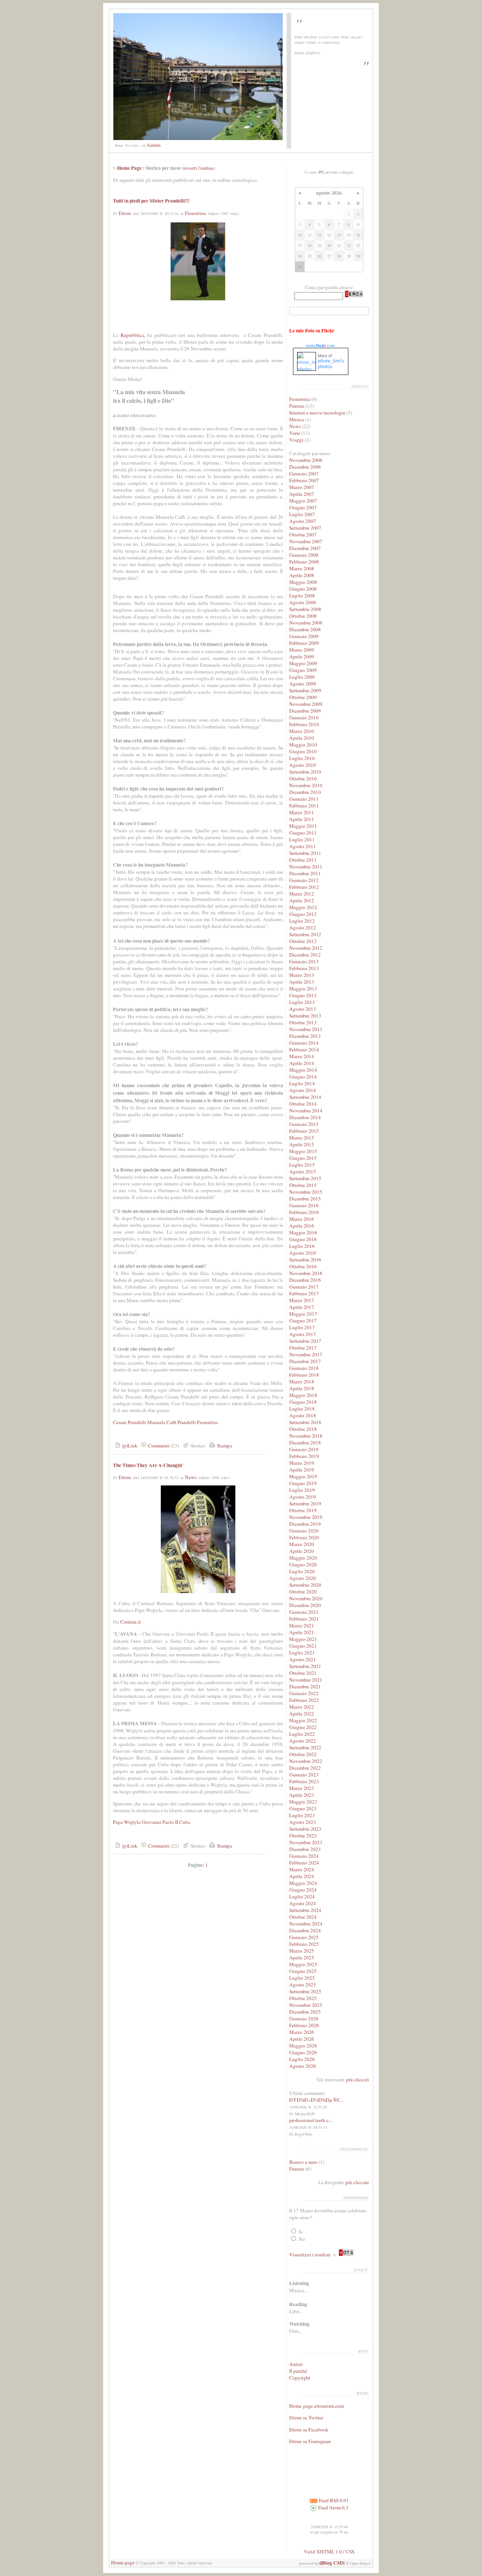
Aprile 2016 (302, 1226)
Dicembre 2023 (305, 1849)
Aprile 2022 (302, 1714)
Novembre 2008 (306, 623)
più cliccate (357, 2182)
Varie (295, 433)
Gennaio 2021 (304, 1612)
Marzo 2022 (302, 1707)
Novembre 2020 (306, 1598)
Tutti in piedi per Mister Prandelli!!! (151, 201)
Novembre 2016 (306, 1273)
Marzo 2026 (302, 2032)
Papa (118, 1822)
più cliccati (358, 2079)
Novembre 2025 (306, 2005)
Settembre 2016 (305, 1260)
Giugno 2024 (303, 1890)
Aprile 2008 (302, 575)
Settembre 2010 (305, 772)
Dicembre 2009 (305, 711)
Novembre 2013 (306, 1029)
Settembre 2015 (305, 1178)
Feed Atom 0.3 (333, 2507)
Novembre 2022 (306, 1761)
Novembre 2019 (306, 1517)
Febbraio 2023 (304, 1781)
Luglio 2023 (302, 1815)
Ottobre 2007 (303, 535)
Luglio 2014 (302, 1083)
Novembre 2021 (306, 1680)
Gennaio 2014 (304, 1043)
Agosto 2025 (303, 1985)
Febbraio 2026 (304, 2025)
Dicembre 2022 (305, 1768)
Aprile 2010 (302, 738)
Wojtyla (132, 1822)
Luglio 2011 (302, 839)
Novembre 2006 (306, 460)
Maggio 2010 (303, 745)
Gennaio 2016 (304, 1205)
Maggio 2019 (303, 1476)
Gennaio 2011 (304, 799)
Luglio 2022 (302, 1734)
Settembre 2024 (305, 1910)
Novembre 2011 (306, 867)
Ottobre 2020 (303, 1592)
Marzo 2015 (302, 1138)
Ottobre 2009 (303, 697)
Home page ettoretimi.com (317, 2406)
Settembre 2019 (305, 1504)
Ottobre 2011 (303, 860)
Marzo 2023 (302, 1788)
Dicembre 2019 (305, 1524)
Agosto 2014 (303, 1090)
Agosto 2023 (303, 1822)
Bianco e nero (303, 2162)
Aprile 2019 (302, 1470)
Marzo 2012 (302, 894)
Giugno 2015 (303, 1158)
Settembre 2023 (305, 1829)
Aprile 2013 (302, 982)
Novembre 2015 (306, 1192)
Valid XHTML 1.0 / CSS (329, 2552)
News (191, 1477)
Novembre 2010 (306, 785)
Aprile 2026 (302, 2039)
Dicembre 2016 (305, 1280)
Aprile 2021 (302, 1632)
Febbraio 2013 (304, 968)
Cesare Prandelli (130, 1422)
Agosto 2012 (303, 928)
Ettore (125, 213)
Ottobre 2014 (303, 1104)
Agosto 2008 (303, 602)
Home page (123, 2562)
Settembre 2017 (305, 1341)
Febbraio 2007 (304, 480)
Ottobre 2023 (303, 1836)
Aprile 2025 (302, 1958)
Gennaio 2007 (304, 474)
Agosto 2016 (303, 1253)
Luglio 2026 (302, 2059)
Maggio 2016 (303, 1232)
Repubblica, (133, 335)
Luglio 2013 (302, 1002)
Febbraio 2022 (304, 1700)
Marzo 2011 (302, 812)
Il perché (298, 2371)
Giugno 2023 (303, 1808)
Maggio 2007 (303, 501)
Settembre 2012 (305, 934)
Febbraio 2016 (304, 1212)
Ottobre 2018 (303, 1429)
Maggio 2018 (303, 1395)
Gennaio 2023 (304, 1775)
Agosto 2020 (303, 1578)
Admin (154, 145)
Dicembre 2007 (305, 548)
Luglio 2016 (302, 1246)
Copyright (300, 2378)
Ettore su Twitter (306, 2418)
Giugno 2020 (303, 1564)
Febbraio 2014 (304, 1050)
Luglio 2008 (302, 596)
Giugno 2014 (303, 1077)
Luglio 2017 (302, 1327)
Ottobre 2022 (303, 1754)
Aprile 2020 (302, 1551)
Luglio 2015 (302, 1165)
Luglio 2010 (302, 758)
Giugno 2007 (303, 507)
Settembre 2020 (305, 1585)
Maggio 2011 (303, 826)
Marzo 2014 (302, 1056)
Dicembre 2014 (305, 1117)
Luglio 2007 (302, 514)
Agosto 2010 (303, 765)
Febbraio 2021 (304, 1619)
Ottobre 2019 (303, 1510)
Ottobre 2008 (303, 616)
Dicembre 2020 (305, 1605)
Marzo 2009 (302, 650)
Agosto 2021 (303, 1659)
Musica (297, 419)
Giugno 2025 (303, 1971)
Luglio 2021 (302, 1653)
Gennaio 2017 (304, 1287)
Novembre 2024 (306, 1924)
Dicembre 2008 (305, 629)
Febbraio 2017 (304, 1293)
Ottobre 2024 (303, 1917)
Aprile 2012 (302, 900)
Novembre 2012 (306, 948)
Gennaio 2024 (304, 1856)
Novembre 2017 (306, 1354)
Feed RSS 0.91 (333, 2500)
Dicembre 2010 (305, 792)
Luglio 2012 (302, 921)
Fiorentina (195, 213)
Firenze (297, 406)
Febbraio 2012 (304, 887)
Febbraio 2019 (304, 1456)
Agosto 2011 (303, 846)
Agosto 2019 (303, 1497)
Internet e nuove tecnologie (317, 413)
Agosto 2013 (303, 1009)
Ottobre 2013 (303, 1022)
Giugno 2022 (303, 1727)
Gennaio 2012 (304, 880)
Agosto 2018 (303, 1415)
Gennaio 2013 (304, 961)
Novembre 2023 (306, 1842)
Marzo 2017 (302, 1300)
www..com (320, 346)
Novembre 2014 (306, 1111)
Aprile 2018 (302, 1388)
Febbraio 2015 (304, 1131)
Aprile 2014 (302, 1063)
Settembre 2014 (305, 1097)
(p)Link (129, 1446)
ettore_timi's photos (331, 364)
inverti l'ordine (198, 168)
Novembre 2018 (306, 1436)
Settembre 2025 (305, 1991)
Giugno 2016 (303, 1239)
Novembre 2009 (306, 704)
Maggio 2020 (303, 1558)
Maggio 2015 (303, 1151)
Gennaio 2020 (304, 1531)
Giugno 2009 (303, 670)
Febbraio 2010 (304, 724)
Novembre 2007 (306, 541)
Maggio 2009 (303, 663)
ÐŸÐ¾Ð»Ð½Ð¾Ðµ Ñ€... (316, 2100)
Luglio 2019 (302, 1490)
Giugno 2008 (303, 589)
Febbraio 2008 (304, 562)
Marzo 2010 (302, 731)
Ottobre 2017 (303, 1348)
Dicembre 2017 (305, 1361)
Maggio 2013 (303, 989)
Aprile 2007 (302, 494)
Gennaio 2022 (304, 1693)
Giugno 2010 (303, 751)
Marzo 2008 (302, 568)
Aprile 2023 (302, 1795)
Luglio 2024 (302, 1897)
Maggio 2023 (303, 1802)
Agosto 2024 (303, 1903)
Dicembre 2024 (305, 1930)
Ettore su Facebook (309, 2430)
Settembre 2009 (305, 690)
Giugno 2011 (303, 833)
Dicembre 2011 (305, 873)
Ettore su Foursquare (310, 2441)
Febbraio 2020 (304, 1537)
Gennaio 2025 (304, 1937)
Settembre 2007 (305, 528)
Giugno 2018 (303, 1402)
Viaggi (296, 440)
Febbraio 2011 (304, 806)
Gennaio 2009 (304, 636)
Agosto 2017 (303, 1334)
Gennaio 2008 (304, 555)
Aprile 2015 (302, 1144)
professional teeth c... (311, 2120)
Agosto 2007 (303, 521)
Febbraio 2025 (304, 1944)
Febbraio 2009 (304, 643)
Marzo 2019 (302, 1463)
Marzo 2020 (302, 1544)
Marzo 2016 (302, 1219)
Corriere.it (130, 1622)
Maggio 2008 (303, 582)
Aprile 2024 (302, 1876)
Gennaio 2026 (304, 2018)
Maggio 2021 (303, 1639)
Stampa (224, 1446)
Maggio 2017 (303, 1314)
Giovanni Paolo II (160, 1822)
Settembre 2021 (305, 1666)
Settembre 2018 (305, 1422)
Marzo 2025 (302, 1951)
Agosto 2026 (303, 2066)
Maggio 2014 (303, 1070)
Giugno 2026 (303, 2052)
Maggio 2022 (303, 1720)
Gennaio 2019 (304, 1449)
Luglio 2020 (302, 1571)
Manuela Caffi (162, 1422)
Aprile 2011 (302, 819)
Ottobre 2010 (303, 778)
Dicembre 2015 (305, 1199)
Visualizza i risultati (310, 2255)
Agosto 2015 (303, 1171)
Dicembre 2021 (305, 1686)
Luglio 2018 (302, 1409)
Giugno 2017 (303, 1321)
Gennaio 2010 (304, 718)
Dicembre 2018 (305, 1443)
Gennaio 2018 (304, 1368)
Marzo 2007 (302, 487)
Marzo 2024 (302, 1869)
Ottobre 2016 (303, 1266)
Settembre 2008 (305, 609)
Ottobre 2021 (303, 1673)
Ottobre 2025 (303, 1998)
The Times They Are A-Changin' (148, 1465)
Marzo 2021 (302, 1625)
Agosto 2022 (303, 1741)
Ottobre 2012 (303, 941)
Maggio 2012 (303, 907)
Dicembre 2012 (305, 955)
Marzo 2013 (302, 975)
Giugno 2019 (303, 1483)
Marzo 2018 (302, 1382)
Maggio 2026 (303, 2046)
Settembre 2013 (305, 1016)
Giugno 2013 (303, 995)
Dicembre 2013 (305, 1036)
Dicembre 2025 (305, 2012)
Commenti (158, 1446)
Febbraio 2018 (304, 1375)
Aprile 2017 (302, 1307)
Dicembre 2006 (305, 467)
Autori (296, 2364)
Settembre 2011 (305, 853)
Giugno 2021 (303, 1646)
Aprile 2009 (302, 657)
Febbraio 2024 (304, 1863)
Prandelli (187, 1422)
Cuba (185, 1822)
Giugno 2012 (303, 914)
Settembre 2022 (305, 1747)
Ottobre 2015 (303, 1185)
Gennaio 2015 (304, 1124)
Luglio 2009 (302, 677)
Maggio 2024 (303, 1883)
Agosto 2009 (303, 684)
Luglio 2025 (302, 1978)
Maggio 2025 (303, 1964)
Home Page (129, 168)
